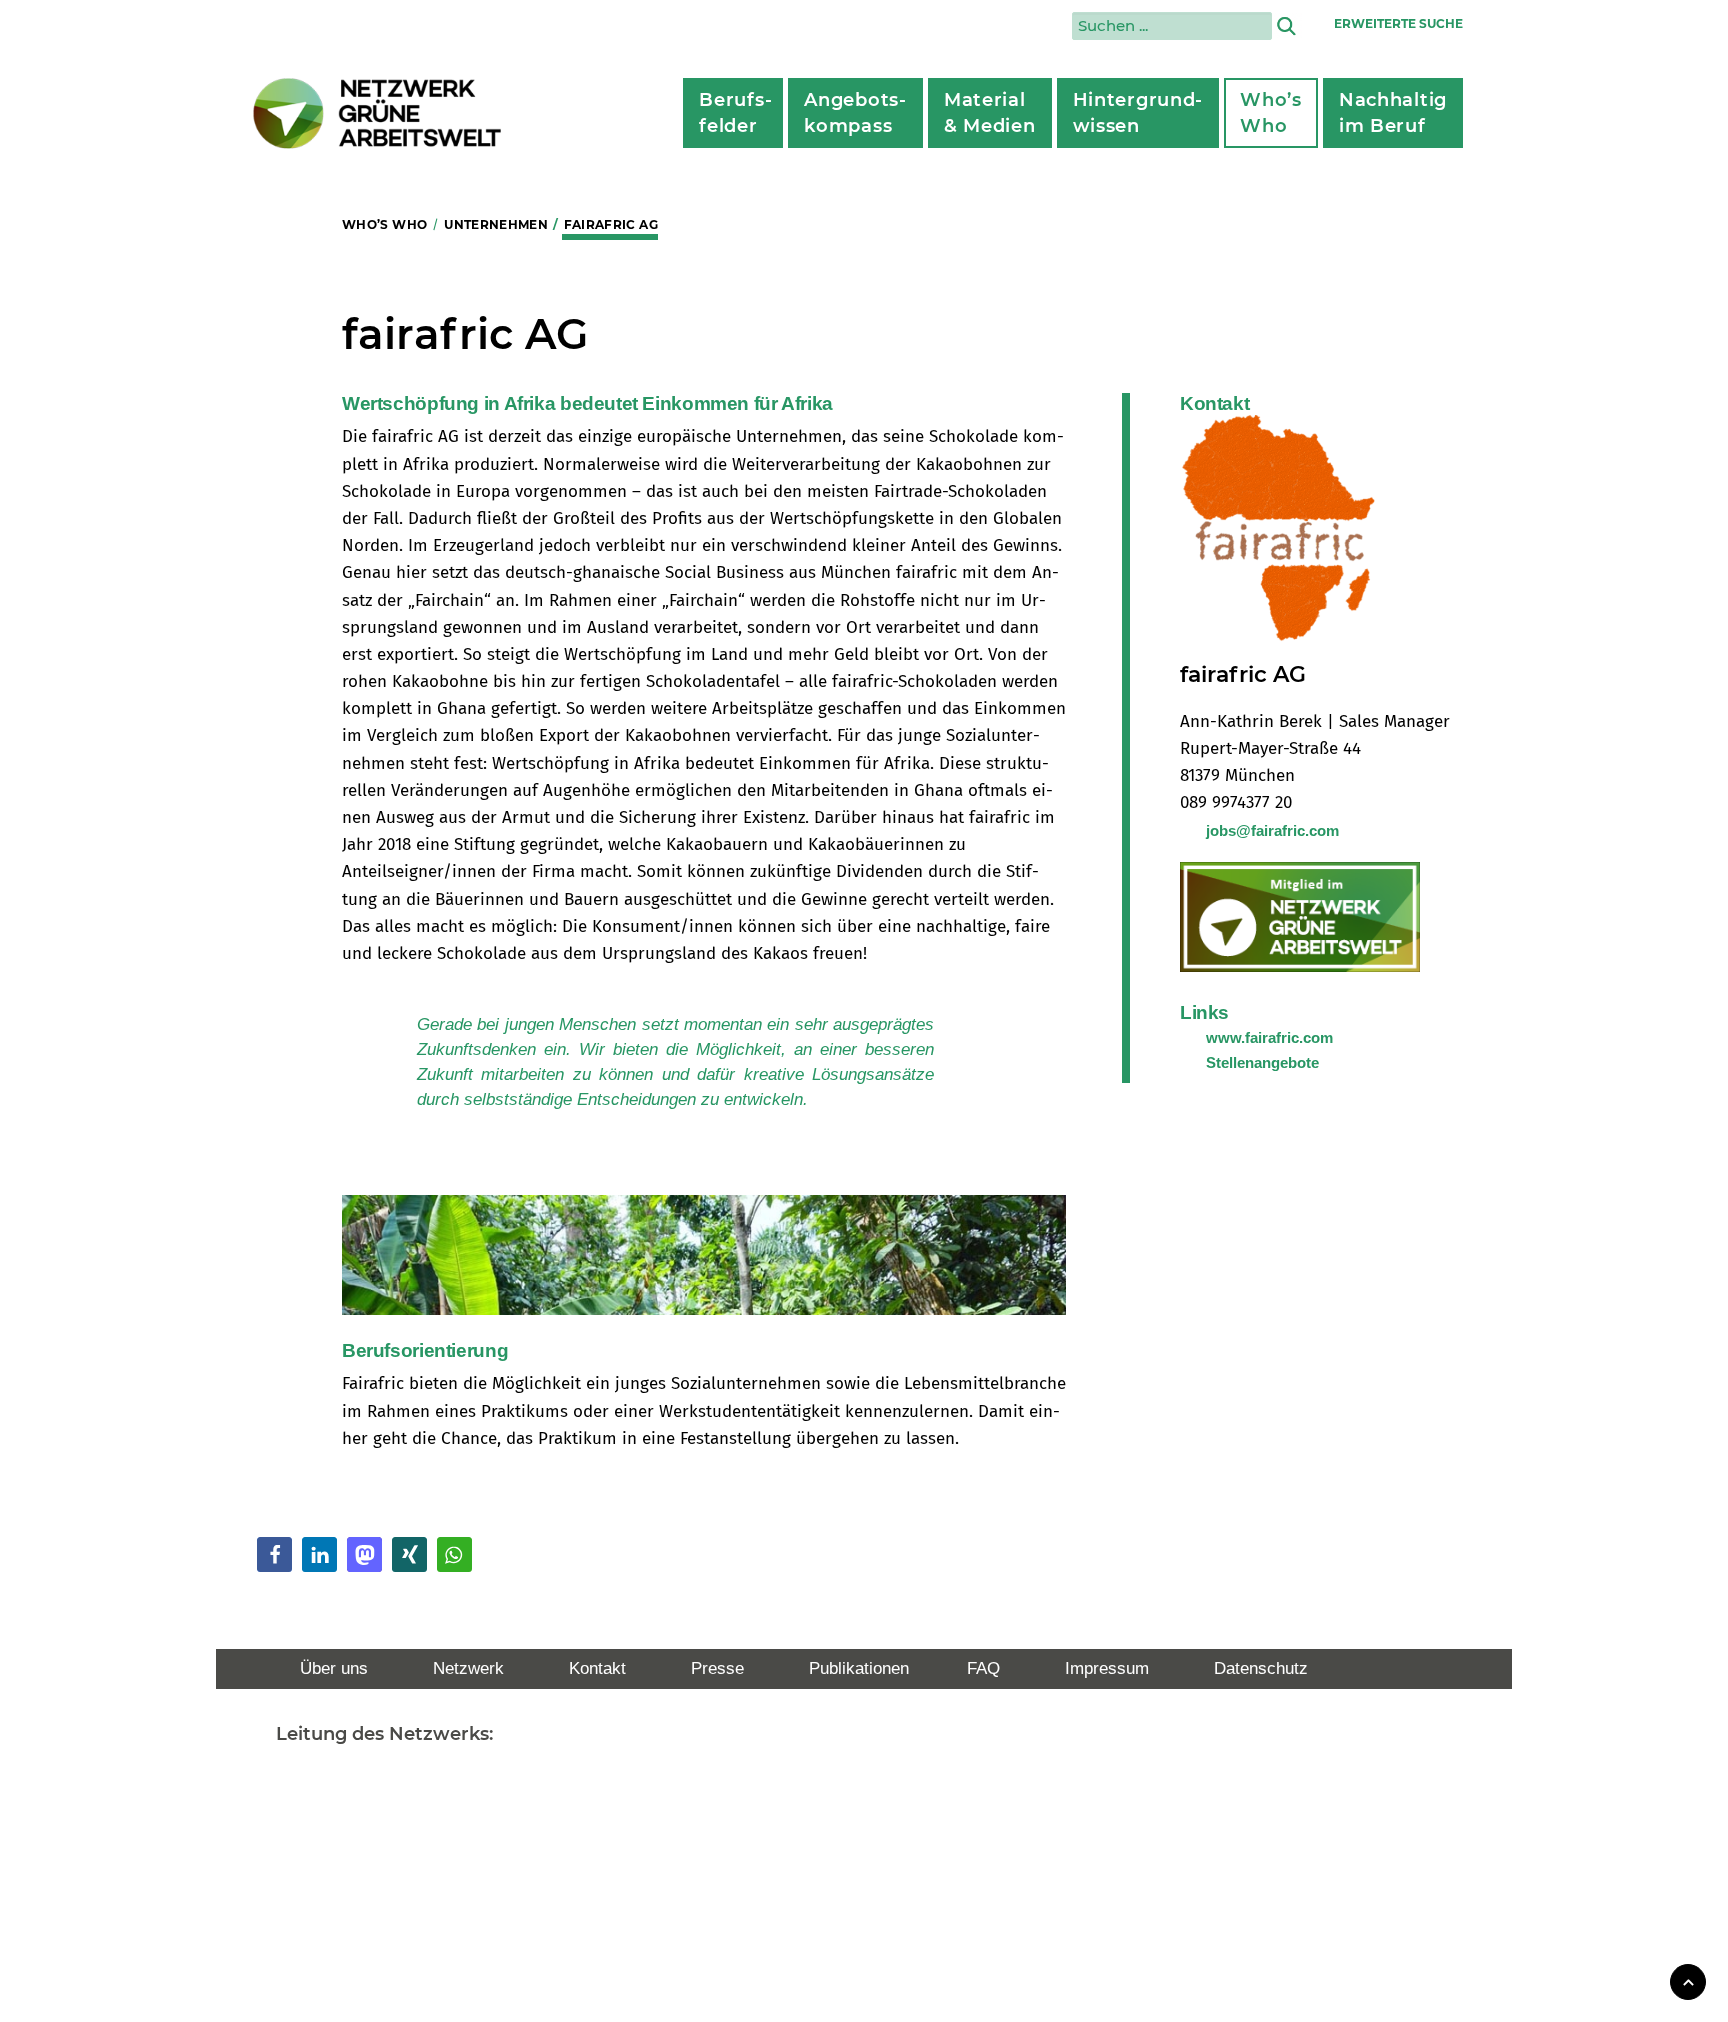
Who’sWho (1271, 113)
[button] (274, 1554)
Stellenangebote (1262, 1062)
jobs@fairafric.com (1272, 830)
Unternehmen (496, 224)
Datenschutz (1261, 1668)
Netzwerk (468, 1668)
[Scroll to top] (1688, 1980)
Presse (717, 1668)
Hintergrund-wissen (1138, 113)
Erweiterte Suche (1398, 23)
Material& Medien (990, 113)
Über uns (334, 1668)
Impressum (1107, 1668)
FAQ (983, 1668)
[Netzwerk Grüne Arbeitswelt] (378, 113)
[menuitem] (733, 113)
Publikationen (859, 1668)
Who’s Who (384, 224)
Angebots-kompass (855, 113)
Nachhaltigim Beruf (1393, 113)
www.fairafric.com (1269, 1037)
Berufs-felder (735, 113)
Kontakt (597, 1668)
